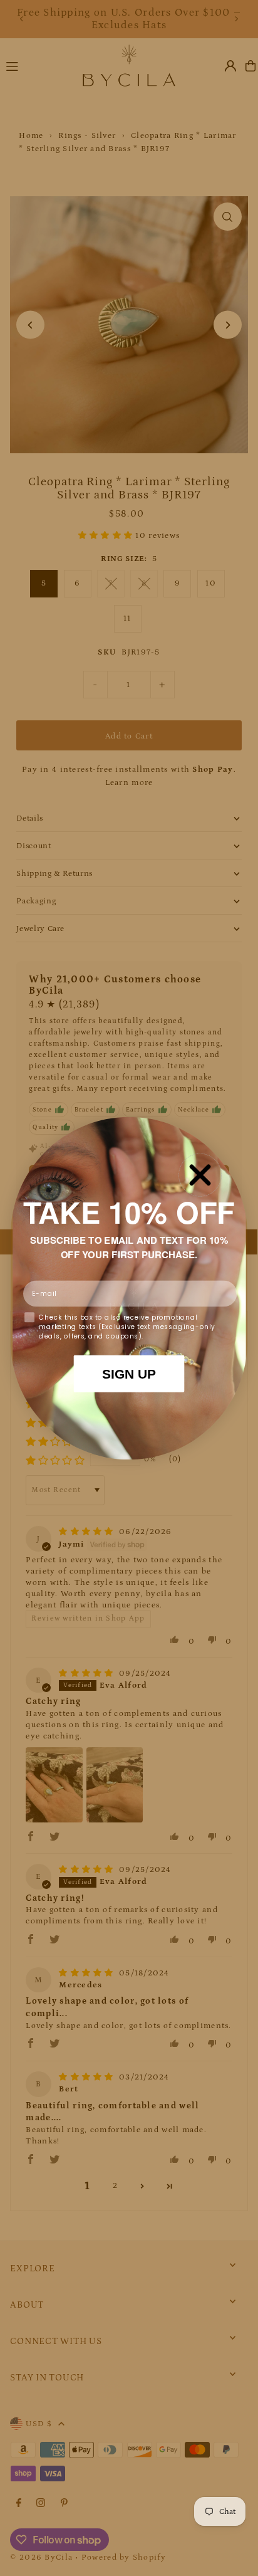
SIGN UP (129, 1374)
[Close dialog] (200, 1175)
